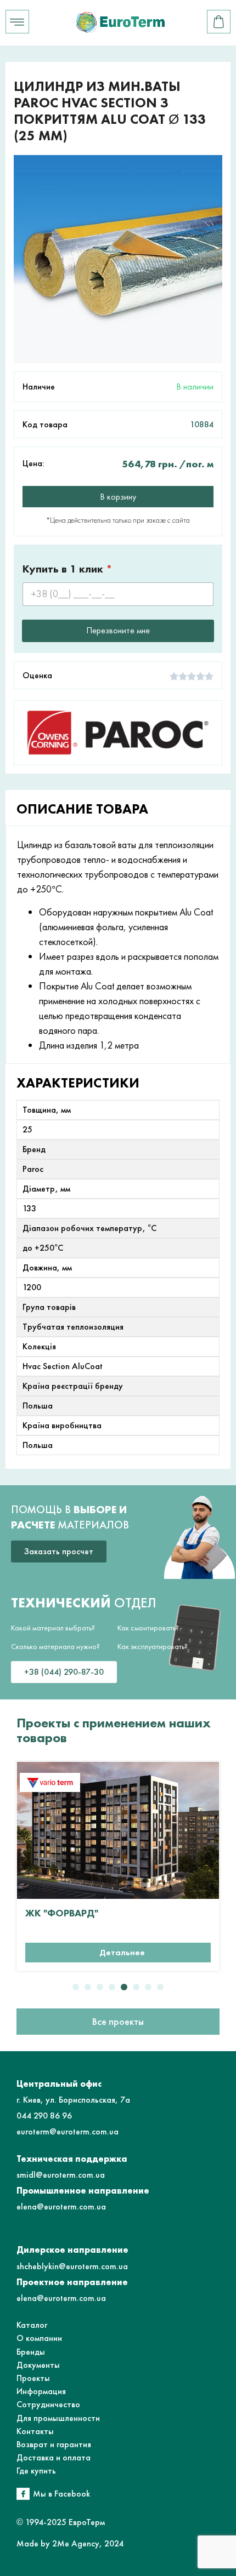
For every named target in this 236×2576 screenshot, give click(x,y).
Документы (38, 2365)
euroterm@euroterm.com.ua (68, 2131)
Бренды (31, 2352)
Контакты (35, 2431)
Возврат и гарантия (54, 2444)
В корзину (118, 497)
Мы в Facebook (61, 2494)
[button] (76, 1987)
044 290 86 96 (44, 2116)
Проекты (33, 2378)
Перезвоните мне (118, 630)
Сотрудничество (48, 2404)
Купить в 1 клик (68, 569)
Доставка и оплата (54, 2457)
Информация (41, 2391)
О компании (39, 2338)
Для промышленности (58, 2418)
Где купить (36, 2471)
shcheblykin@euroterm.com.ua (72, 2266)
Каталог (32, 2325)
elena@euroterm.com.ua (61, 2206)
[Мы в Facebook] (23, 2494)
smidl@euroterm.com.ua (61, 2175)
